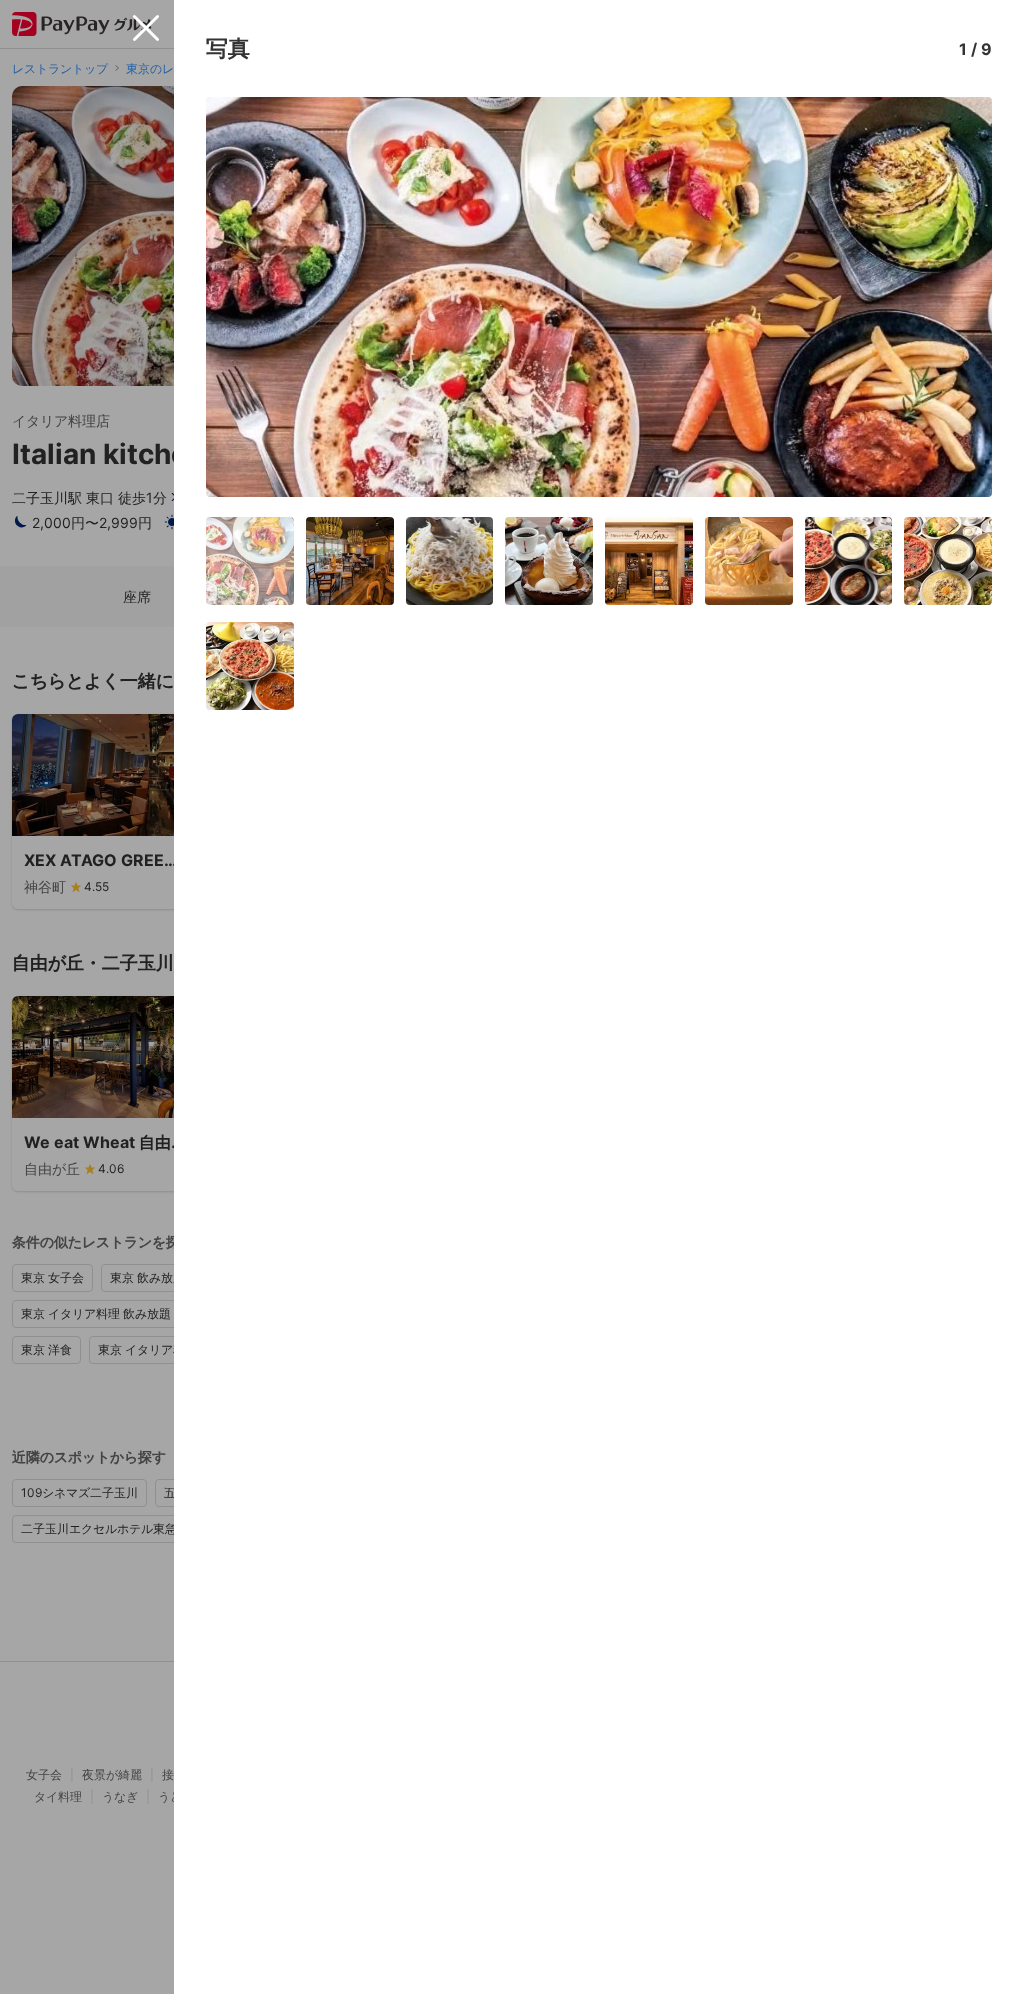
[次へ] (956, 297)
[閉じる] (146, 28)
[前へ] (242, 297)
